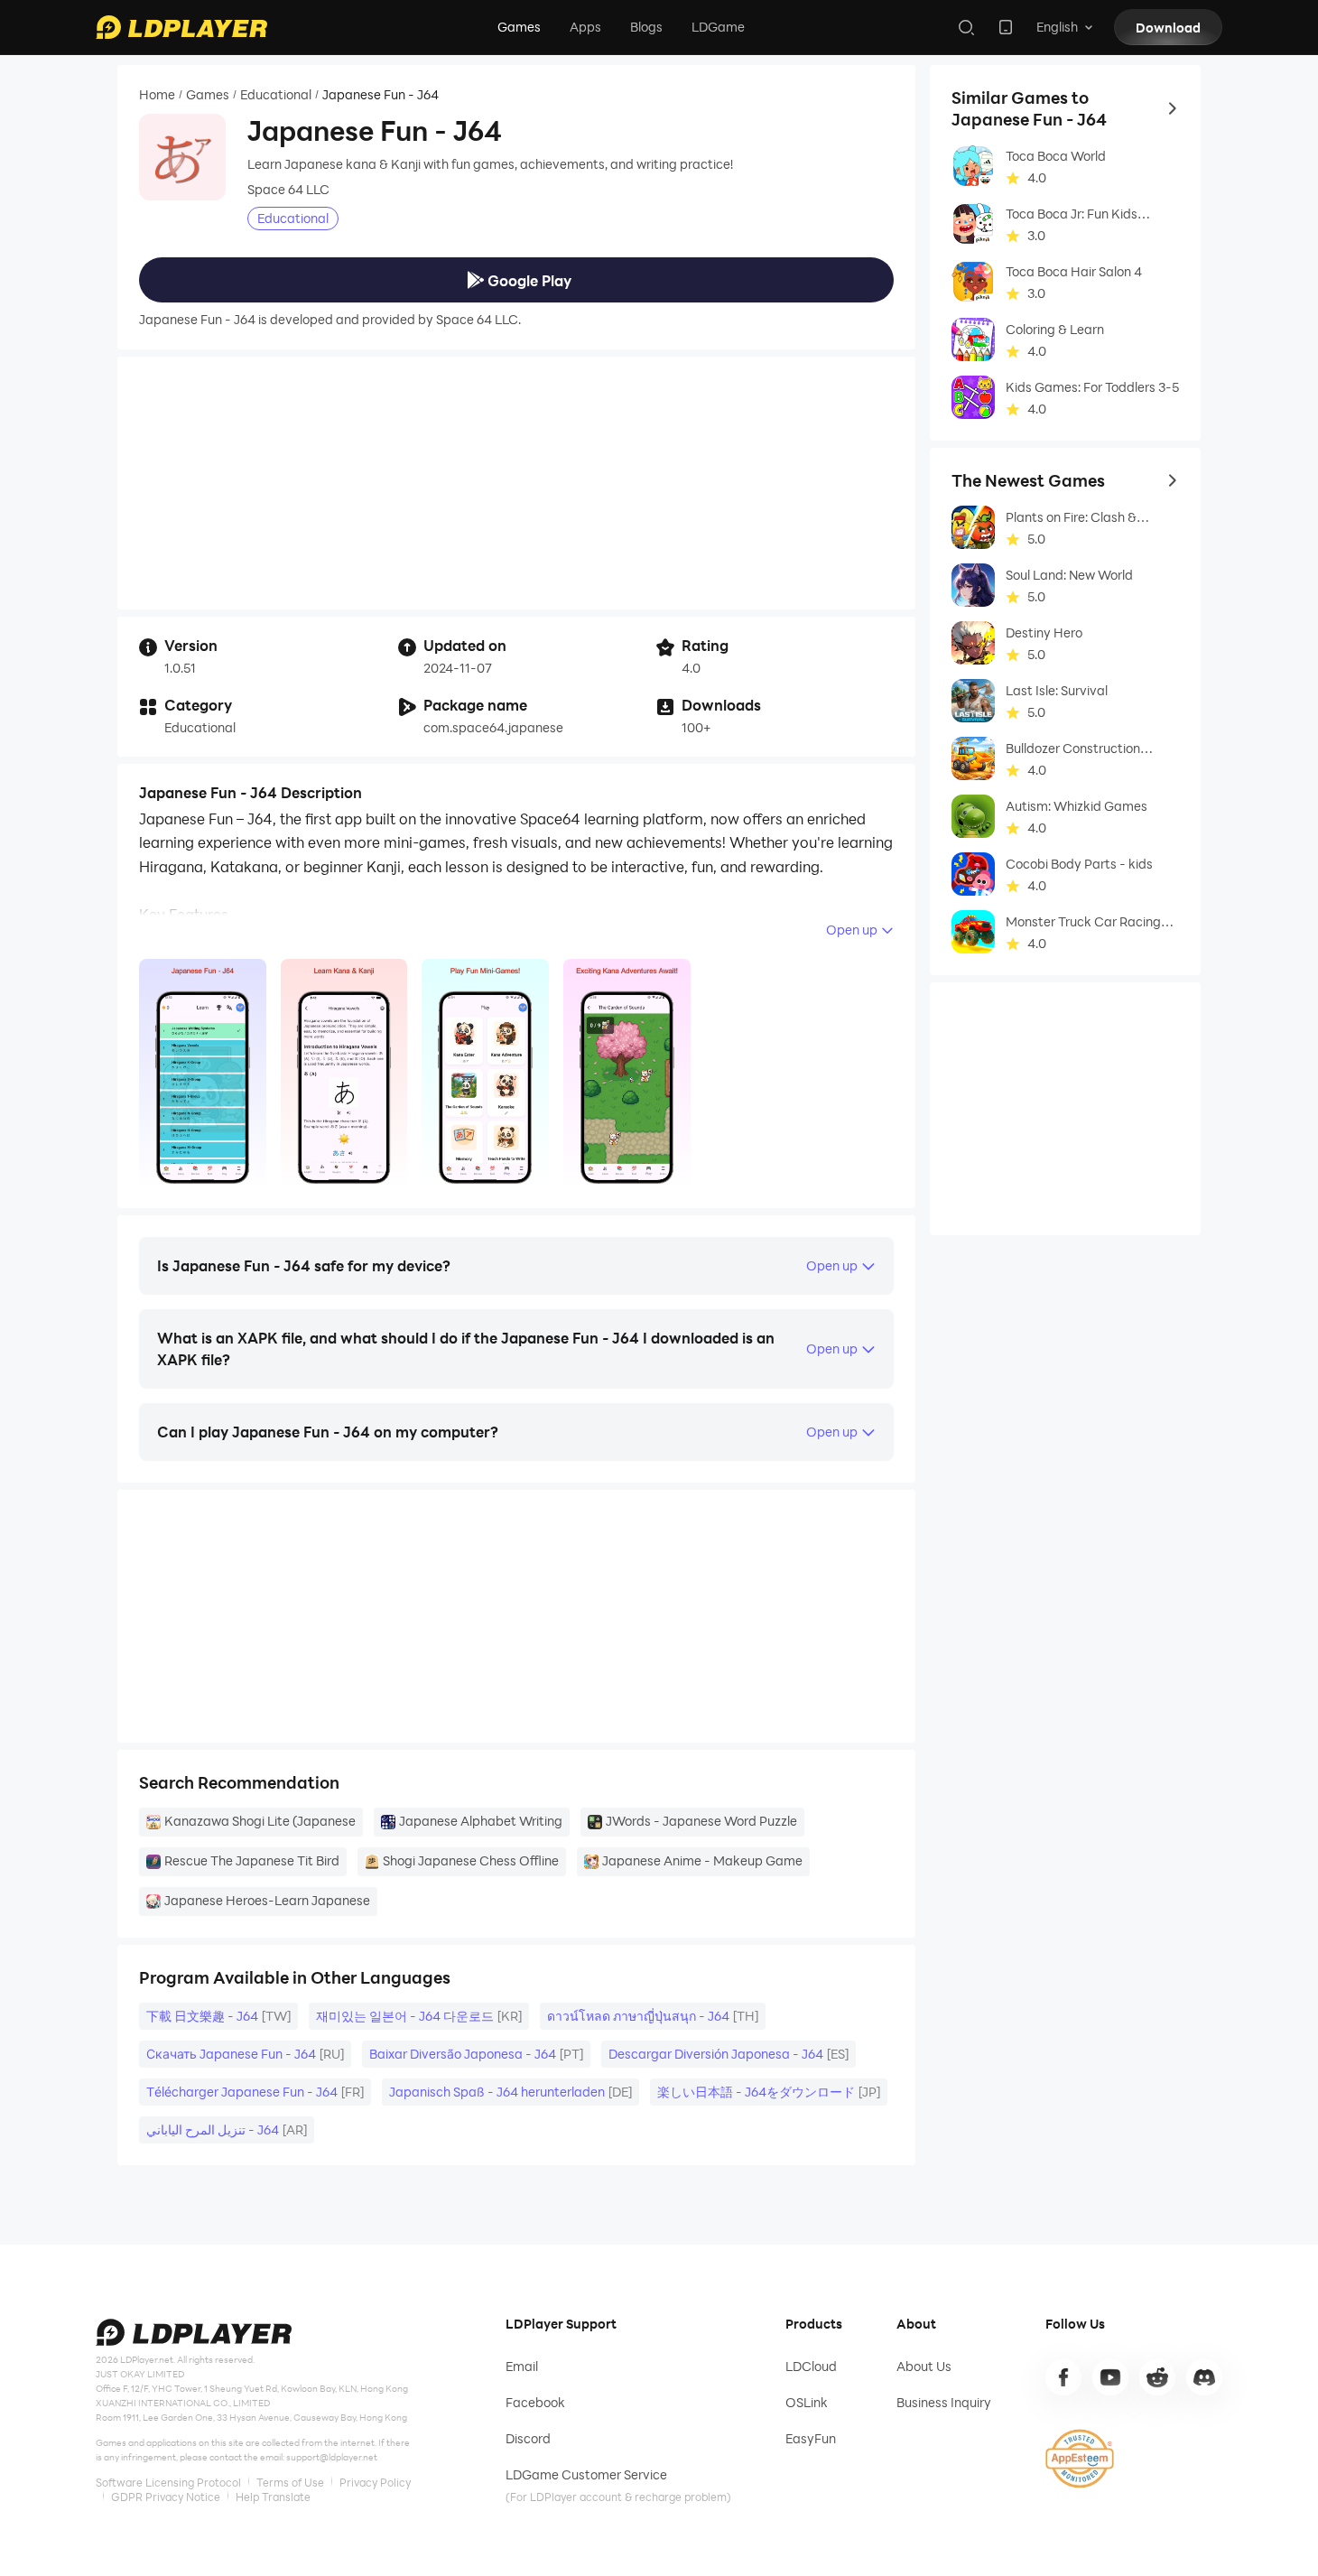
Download (1168, 28)
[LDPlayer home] (181, 27)
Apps (585, 27)
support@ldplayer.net (332, 2457)
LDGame (718, 27)
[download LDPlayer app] (1006, 27)
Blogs (646, 27)
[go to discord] (1204, 2377)
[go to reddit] (1157, 2377)
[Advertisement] (516, 483)
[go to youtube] (1110, 2377)
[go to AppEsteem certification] (1080, 2459)
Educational (276, 95)
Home (157, 95)
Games (519, 27)
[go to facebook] (1063, 2377)
